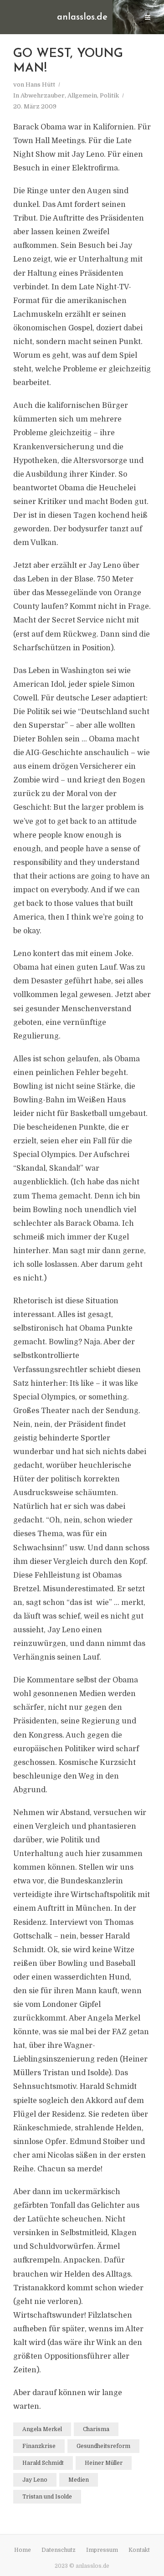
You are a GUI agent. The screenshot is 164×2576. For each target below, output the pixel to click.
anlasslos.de (82, 17)
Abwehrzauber (43, 95)
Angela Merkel (42, 2429)
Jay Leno (35, 2480)
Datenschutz (59, 2550)
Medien (79, 2480)
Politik (109, 95)
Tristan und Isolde (47, 2497)
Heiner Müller (104, 2463)
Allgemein (82, 95)
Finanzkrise (39, 2446)
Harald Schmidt (43, 2463)
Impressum (102, 2550)
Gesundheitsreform (103, 2446)
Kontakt (139, 2550)
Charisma (96, 2429)
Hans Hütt (40, 85)
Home (23, 2550)
